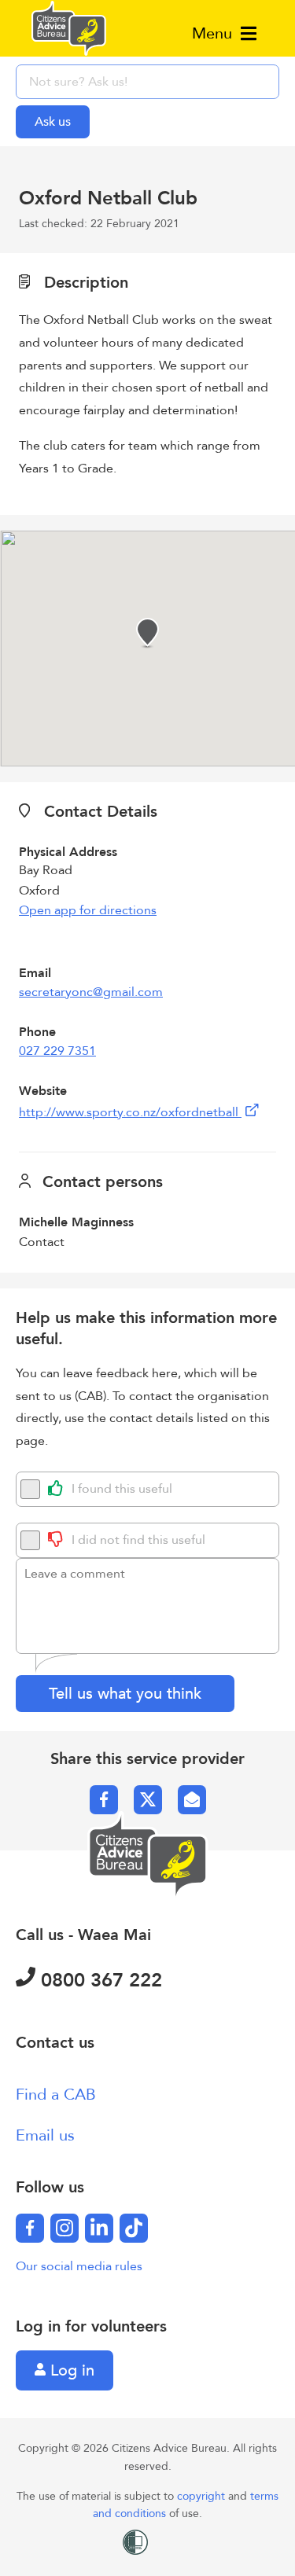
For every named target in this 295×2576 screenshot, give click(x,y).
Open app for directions (88, 910)
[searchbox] (147, 82)
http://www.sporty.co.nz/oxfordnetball (130, 1112)
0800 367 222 (99, 1981)
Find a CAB (56, 2095)
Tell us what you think (125, 1694)
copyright (203, 2496)
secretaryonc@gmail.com (91, 992)
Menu (214, 33)
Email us (45, 2135)
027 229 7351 (57, 1051)
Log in (70, 2370)
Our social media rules (79, 2266)
